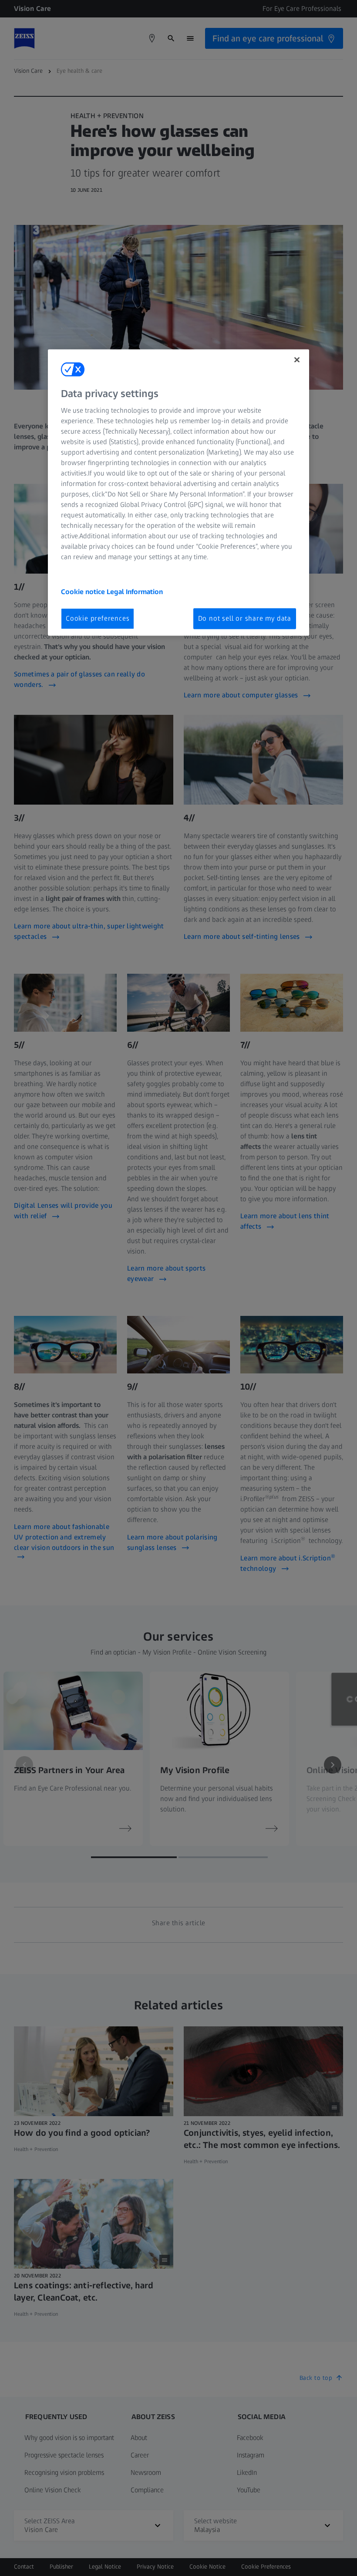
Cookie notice (84, 592)
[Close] (297, 360)
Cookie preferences (98, 619)
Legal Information (135, 592)
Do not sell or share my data (245, 619)
